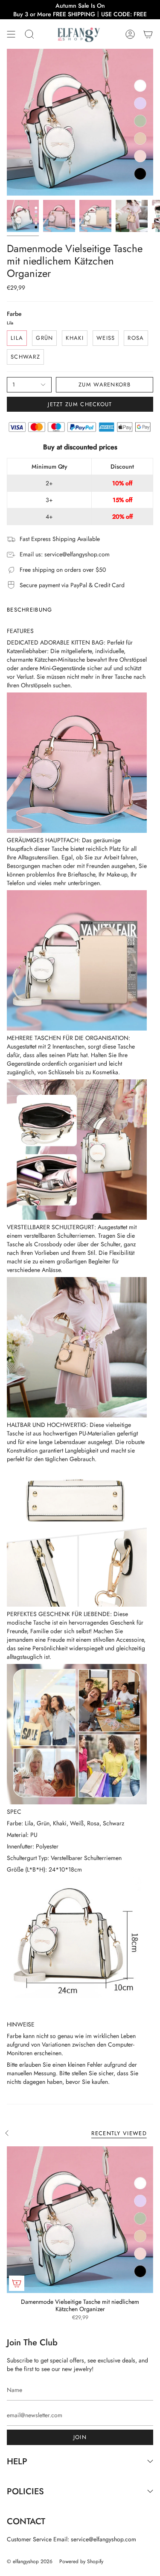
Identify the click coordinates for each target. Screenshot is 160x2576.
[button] (29, 34)
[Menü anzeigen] (11, 34)
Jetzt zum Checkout (80, 404)
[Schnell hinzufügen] (17, 2283)
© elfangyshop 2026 (30, 2561)
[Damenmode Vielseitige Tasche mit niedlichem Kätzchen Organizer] (80, 2220)
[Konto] (130, 34)
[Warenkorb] (148, 34)
